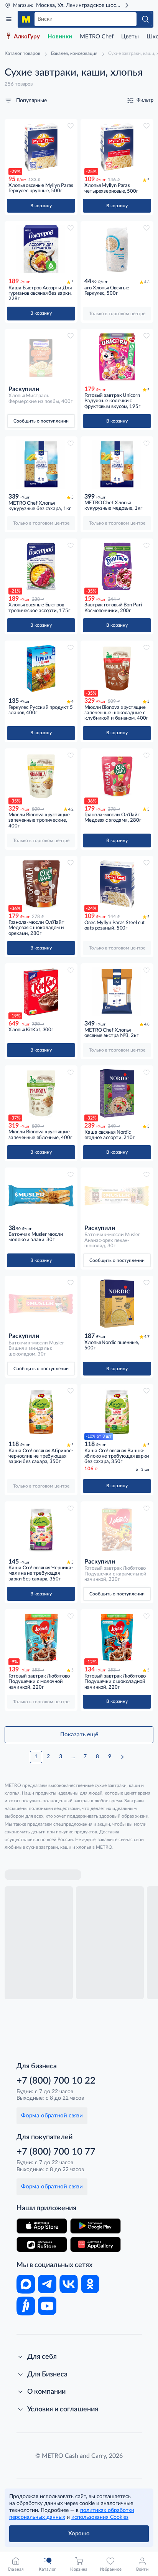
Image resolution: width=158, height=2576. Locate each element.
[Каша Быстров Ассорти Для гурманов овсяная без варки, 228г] (41, 249)
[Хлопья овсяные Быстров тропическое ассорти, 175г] (41, 566)
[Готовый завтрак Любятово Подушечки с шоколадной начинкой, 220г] (117, 1637)
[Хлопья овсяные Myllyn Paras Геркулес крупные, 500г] (41, 147)
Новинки (60, 37)
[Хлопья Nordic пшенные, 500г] (117, 1304)
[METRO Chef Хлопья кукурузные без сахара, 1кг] (41, 464)
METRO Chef (97, 37)
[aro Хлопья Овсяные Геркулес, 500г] (117, 249)
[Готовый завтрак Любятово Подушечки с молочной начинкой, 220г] (41, 1637)
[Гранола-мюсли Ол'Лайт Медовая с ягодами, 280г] (117, 776)
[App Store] (42, 2226)
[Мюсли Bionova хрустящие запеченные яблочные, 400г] (41, 1093)
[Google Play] (95, 2226)
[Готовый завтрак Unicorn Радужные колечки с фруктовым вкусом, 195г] (117, 357)
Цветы (130, 37)
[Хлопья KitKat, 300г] (41, 991)
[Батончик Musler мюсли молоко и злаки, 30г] (41, 1196)
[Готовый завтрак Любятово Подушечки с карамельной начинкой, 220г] (117, 1529)
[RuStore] (42, 2244)
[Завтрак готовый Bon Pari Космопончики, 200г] (117, 566)
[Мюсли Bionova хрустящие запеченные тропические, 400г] (41, 776)
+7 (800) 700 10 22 (56, 2081)
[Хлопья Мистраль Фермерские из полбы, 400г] (41, 357)
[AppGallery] (95, 2244)
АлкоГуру (27, 37)
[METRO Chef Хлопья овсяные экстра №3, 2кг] (117, 991)
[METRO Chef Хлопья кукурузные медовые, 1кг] (117, 464)
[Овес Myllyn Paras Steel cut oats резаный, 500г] (117, 884)
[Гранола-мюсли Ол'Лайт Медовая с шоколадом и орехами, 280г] (41, 884)
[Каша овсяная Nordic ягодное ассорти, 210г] (117, 1093)
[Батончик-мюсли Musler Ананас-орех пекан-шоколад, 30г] (117, 1196)
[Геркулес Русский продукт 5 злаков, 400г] (41, 669)
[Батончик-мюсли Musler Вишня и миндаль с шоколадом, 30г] (41, 1304)
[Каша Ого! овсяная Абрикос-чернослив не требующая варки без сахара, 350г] (41, 1412)
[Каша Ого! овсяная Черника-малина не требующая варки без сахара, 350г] (41, 1529)
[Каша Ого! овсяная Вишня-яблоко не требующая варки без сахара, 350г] (117, 1412)
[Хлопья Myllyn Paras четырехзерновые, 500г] (117, 147)
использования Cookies (100, 2517)
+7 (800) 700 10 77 (56, 2152)
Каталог (9, 19)
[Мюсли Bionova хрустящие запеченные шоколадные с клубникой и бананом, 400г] (117, 669)
